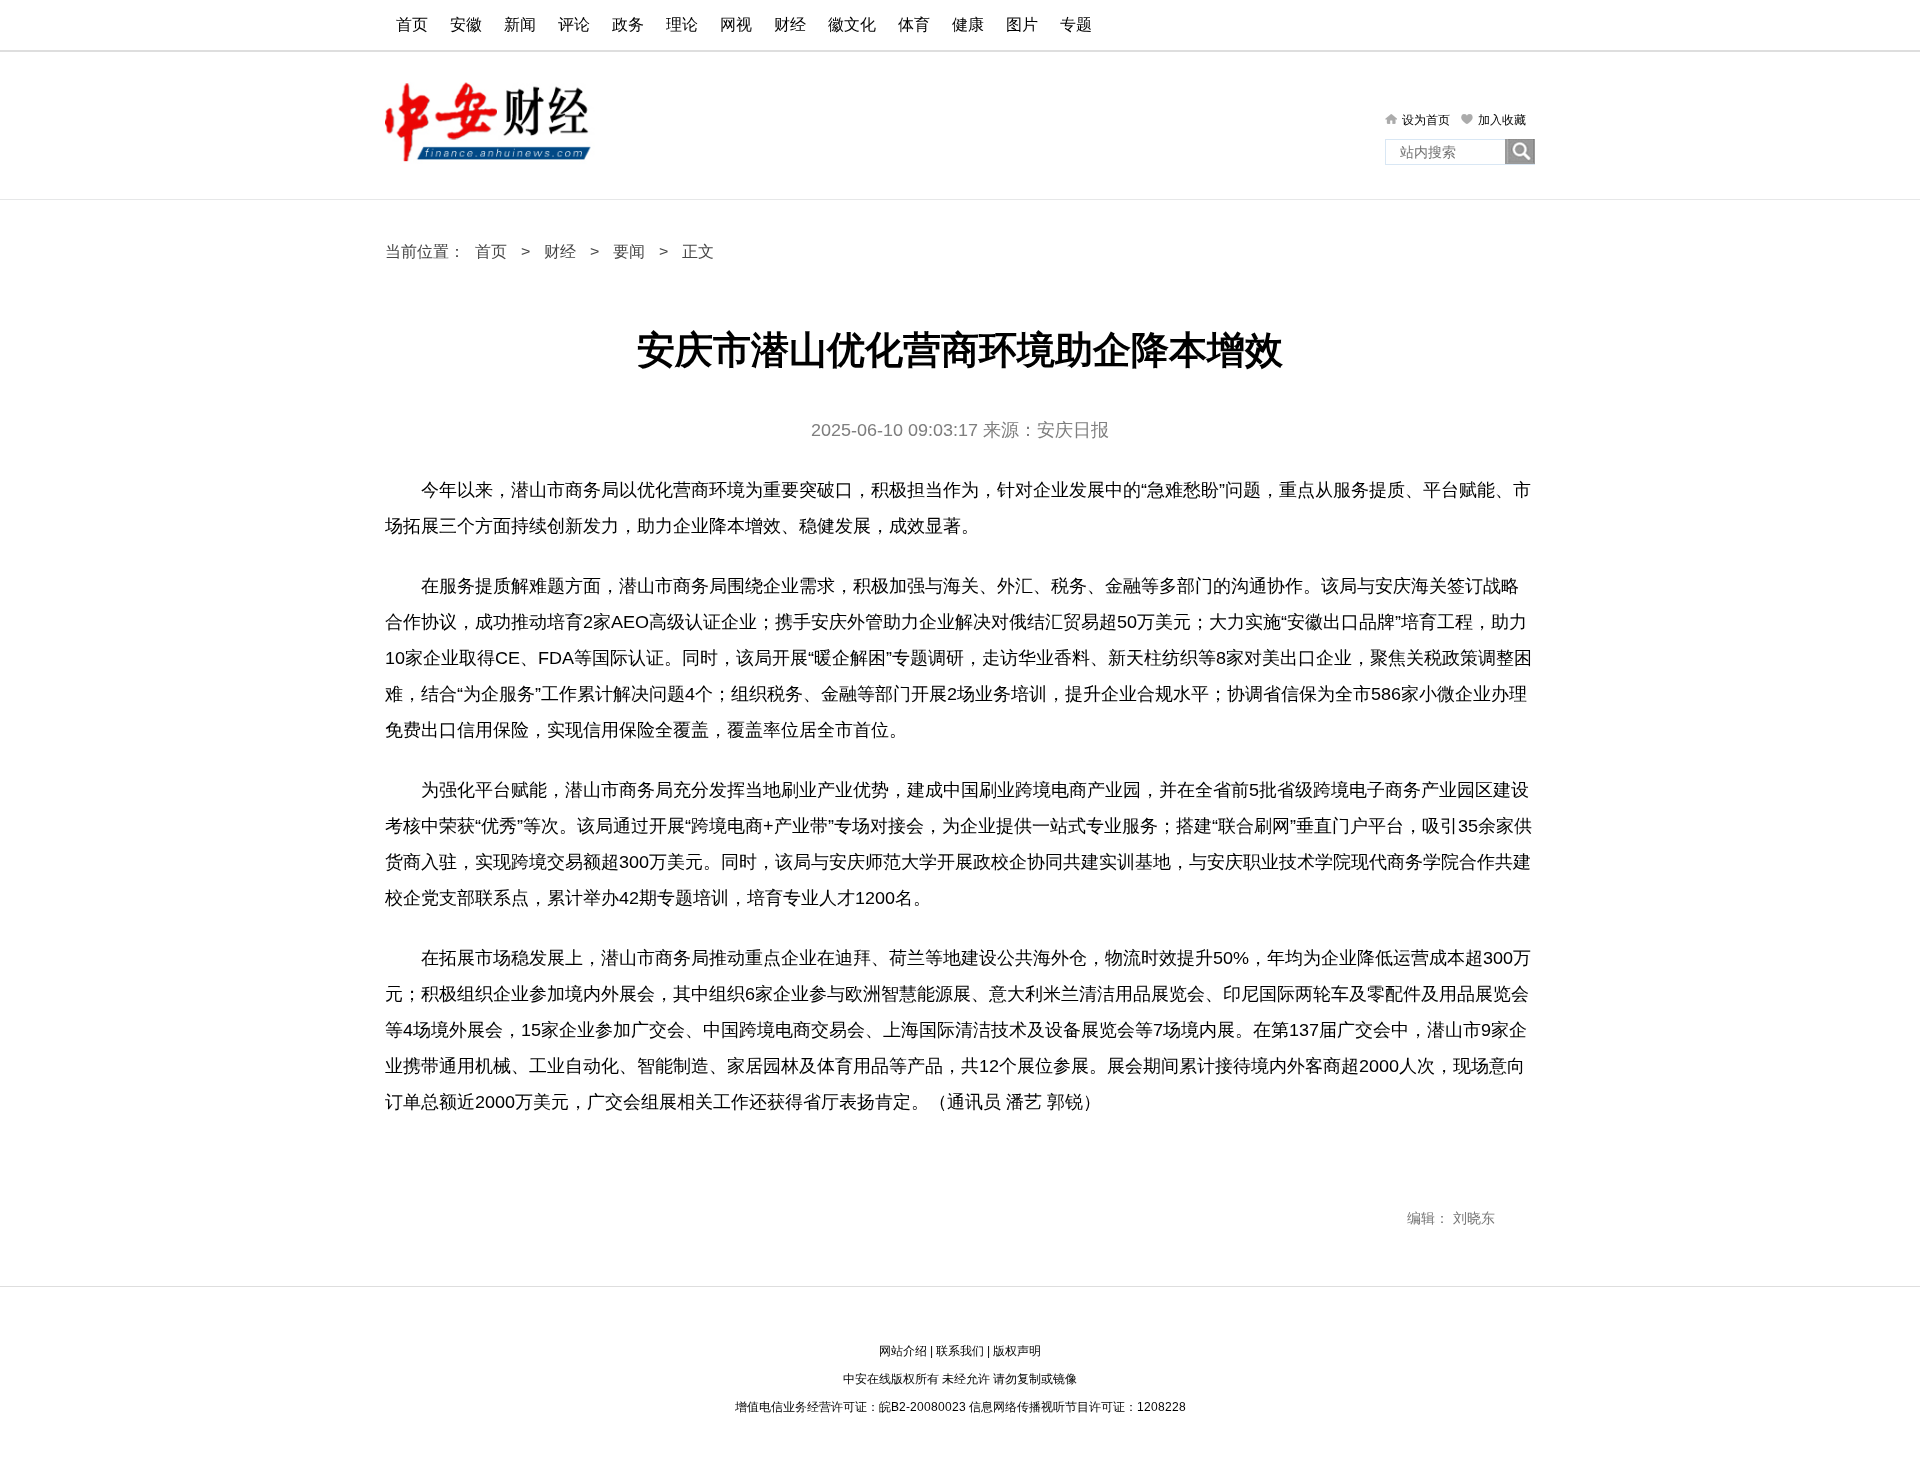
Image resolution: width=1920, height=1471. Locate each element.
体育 (914, 24)
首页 (412, 24)
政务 (628, 24)
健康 (968, 24)
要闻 (629, 251)
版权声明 (1017, 1351)
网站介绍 (903, 1351)
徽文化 (852, 24)
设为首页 (1426, 120)
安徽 (466, 24)
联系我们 (960, 1351)
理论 (682, 24)
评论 (574, 24)
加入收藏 (1502, 120)
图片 (1022, 24)
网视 (736, 24)
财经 (790, 24)
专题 (1076, 24)
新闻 (520, 24)
